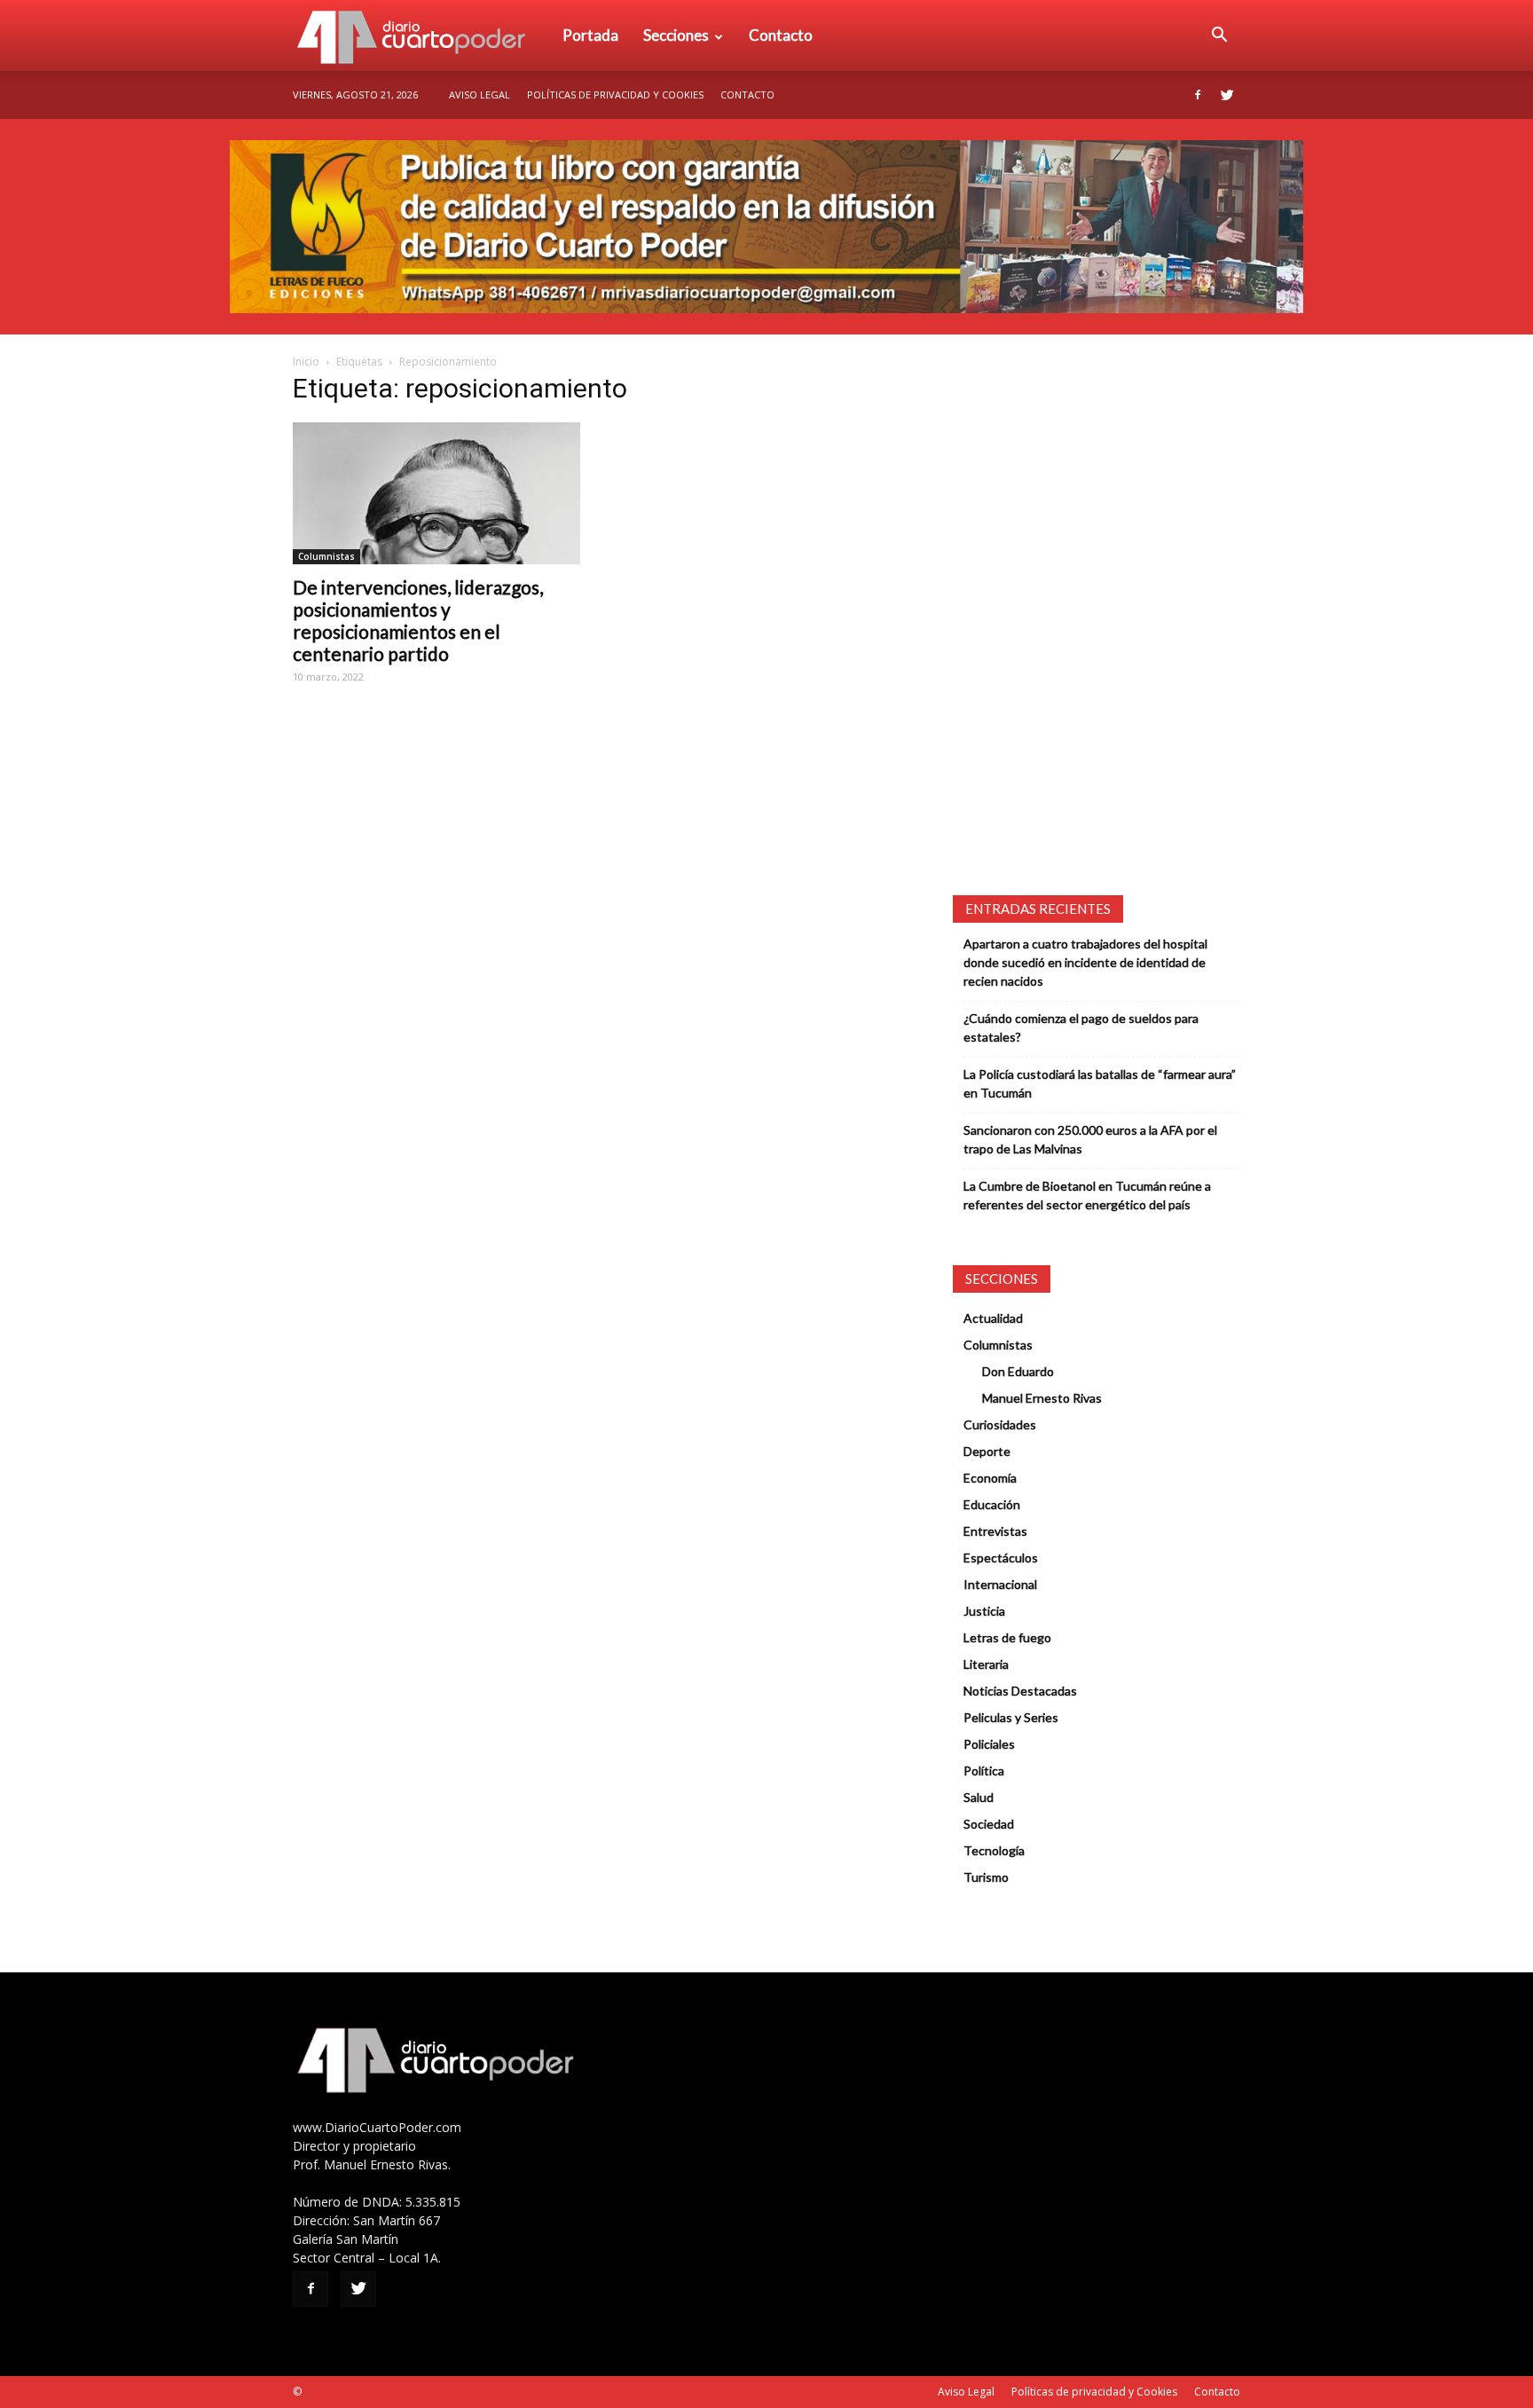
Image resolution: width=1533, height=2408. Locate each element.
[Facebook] (1198, 95)
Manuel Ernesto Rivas (1042, 1398)
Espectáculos (1001, 1558)
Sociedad (989, 1824)
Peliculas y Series (1011, 1717)
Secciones (676, 35)
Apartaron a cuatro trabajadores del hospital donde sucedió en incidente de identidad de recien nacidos (1085, 962)
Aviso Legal (480, 94)
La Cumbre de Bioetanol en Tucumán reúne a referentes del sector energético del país (1087, 1195)
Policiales (989, 1744)
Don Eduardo (1018, 1371)
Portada (590, 35)
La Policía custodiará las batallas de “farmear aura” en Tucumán (1100, 1083)
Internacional (1000, 1584)
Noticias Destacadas (1020, 1691)
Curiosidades (1000, 1424)
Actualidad (993, 1318)
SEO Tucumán (338, 2392)
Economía (990, 1478)
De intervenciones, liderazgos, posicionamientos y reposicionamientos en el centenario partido (418, 620)
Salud (979, 1797)
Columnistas (326, 556)
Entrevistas (995, 1531)
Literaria (986, 1664)
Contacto (781, 35)
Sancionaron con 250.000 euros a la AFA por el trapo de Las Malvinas (1090, 1139)
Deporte (987, 1451)
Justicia (984, 1611)
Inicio (306, 362)
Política (984, 1771)
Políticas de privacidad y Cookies (615, 94)
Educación (992, 1504)
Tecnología (994, 1850)
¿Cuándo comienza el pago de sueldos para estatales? (1081, 1027)
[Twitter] (1227, 95)
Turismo (986, 1877)
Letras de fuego (1007, 1637)
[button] (1219, 35)
